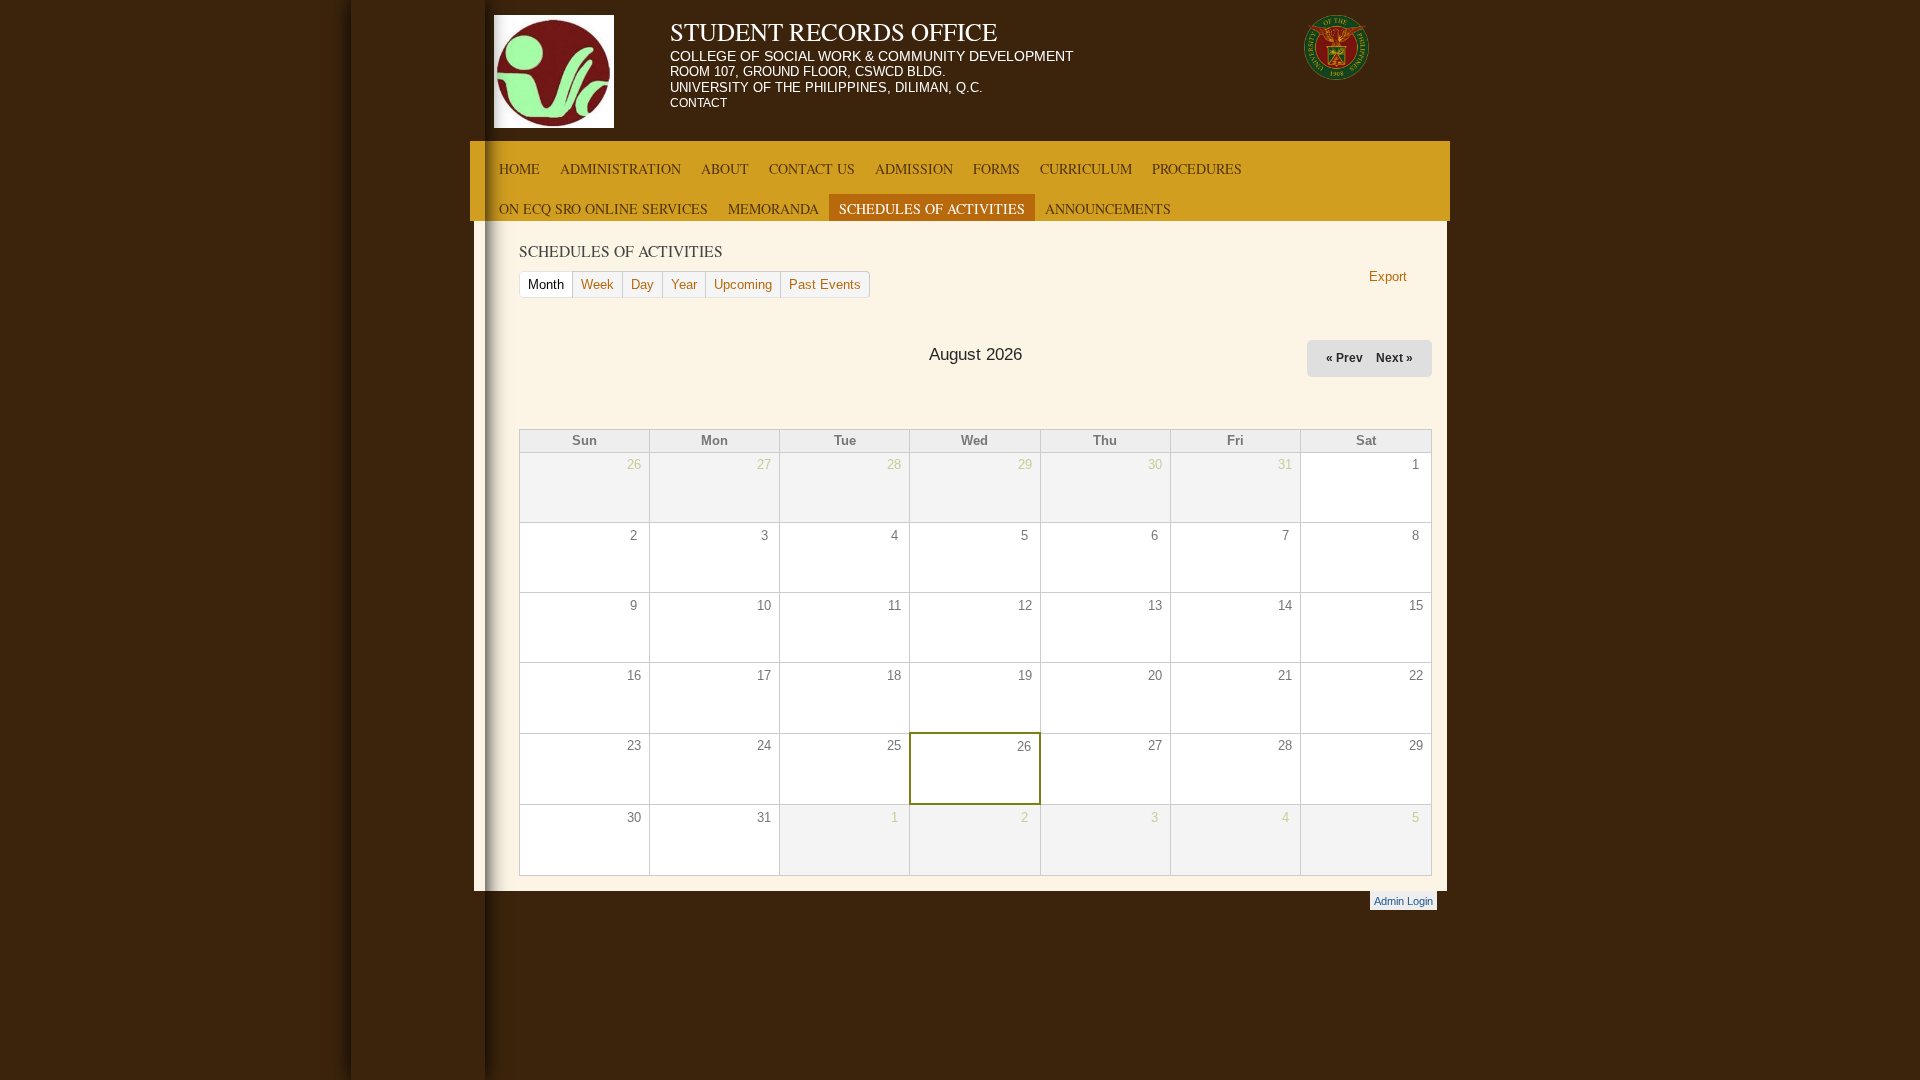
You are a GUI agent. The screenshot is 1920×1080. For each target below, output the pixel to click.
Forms (996, 168)
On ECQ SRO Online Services (603, 208)
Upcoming (743, 284)
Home (519, 168)
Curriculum (1086, 168)
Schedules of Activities (932, 208)
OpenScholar (1319, 904)
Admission (914, 168)
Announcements (1108, 208)
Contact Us (812, 168)
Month (550, 284)
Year (684, 284)
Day (642, 284)
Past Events (825, 284)
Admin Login (1403, 901)
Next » (1394, 358)
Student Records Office (833, 31)
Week (597, 284)
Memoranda (773, 208)
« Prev (1344, 358)
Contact (698, 103)
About (725, 168)
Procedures (1197, 168)
